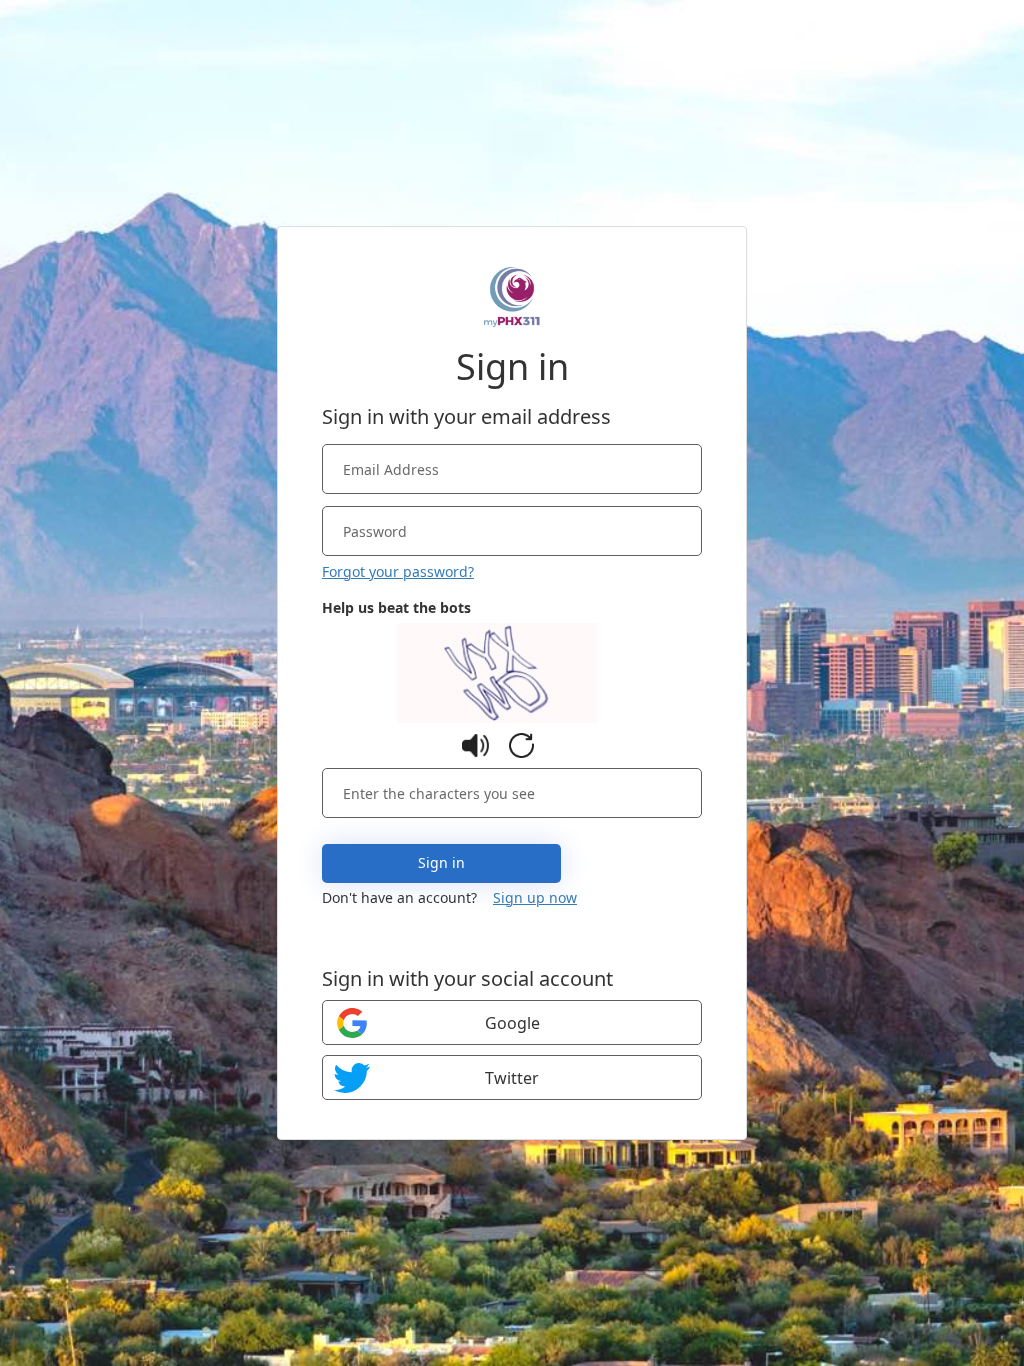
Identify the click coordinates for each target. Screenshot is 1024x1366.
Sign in (441, 862)
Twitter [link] (512, 1078)
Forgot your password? (398, 571)
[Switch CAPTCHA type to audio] (475, 745)
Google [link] (512, 1023)
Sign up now (535, 897)
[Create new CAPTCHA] (521, 745)
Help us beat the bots (396, 607)
